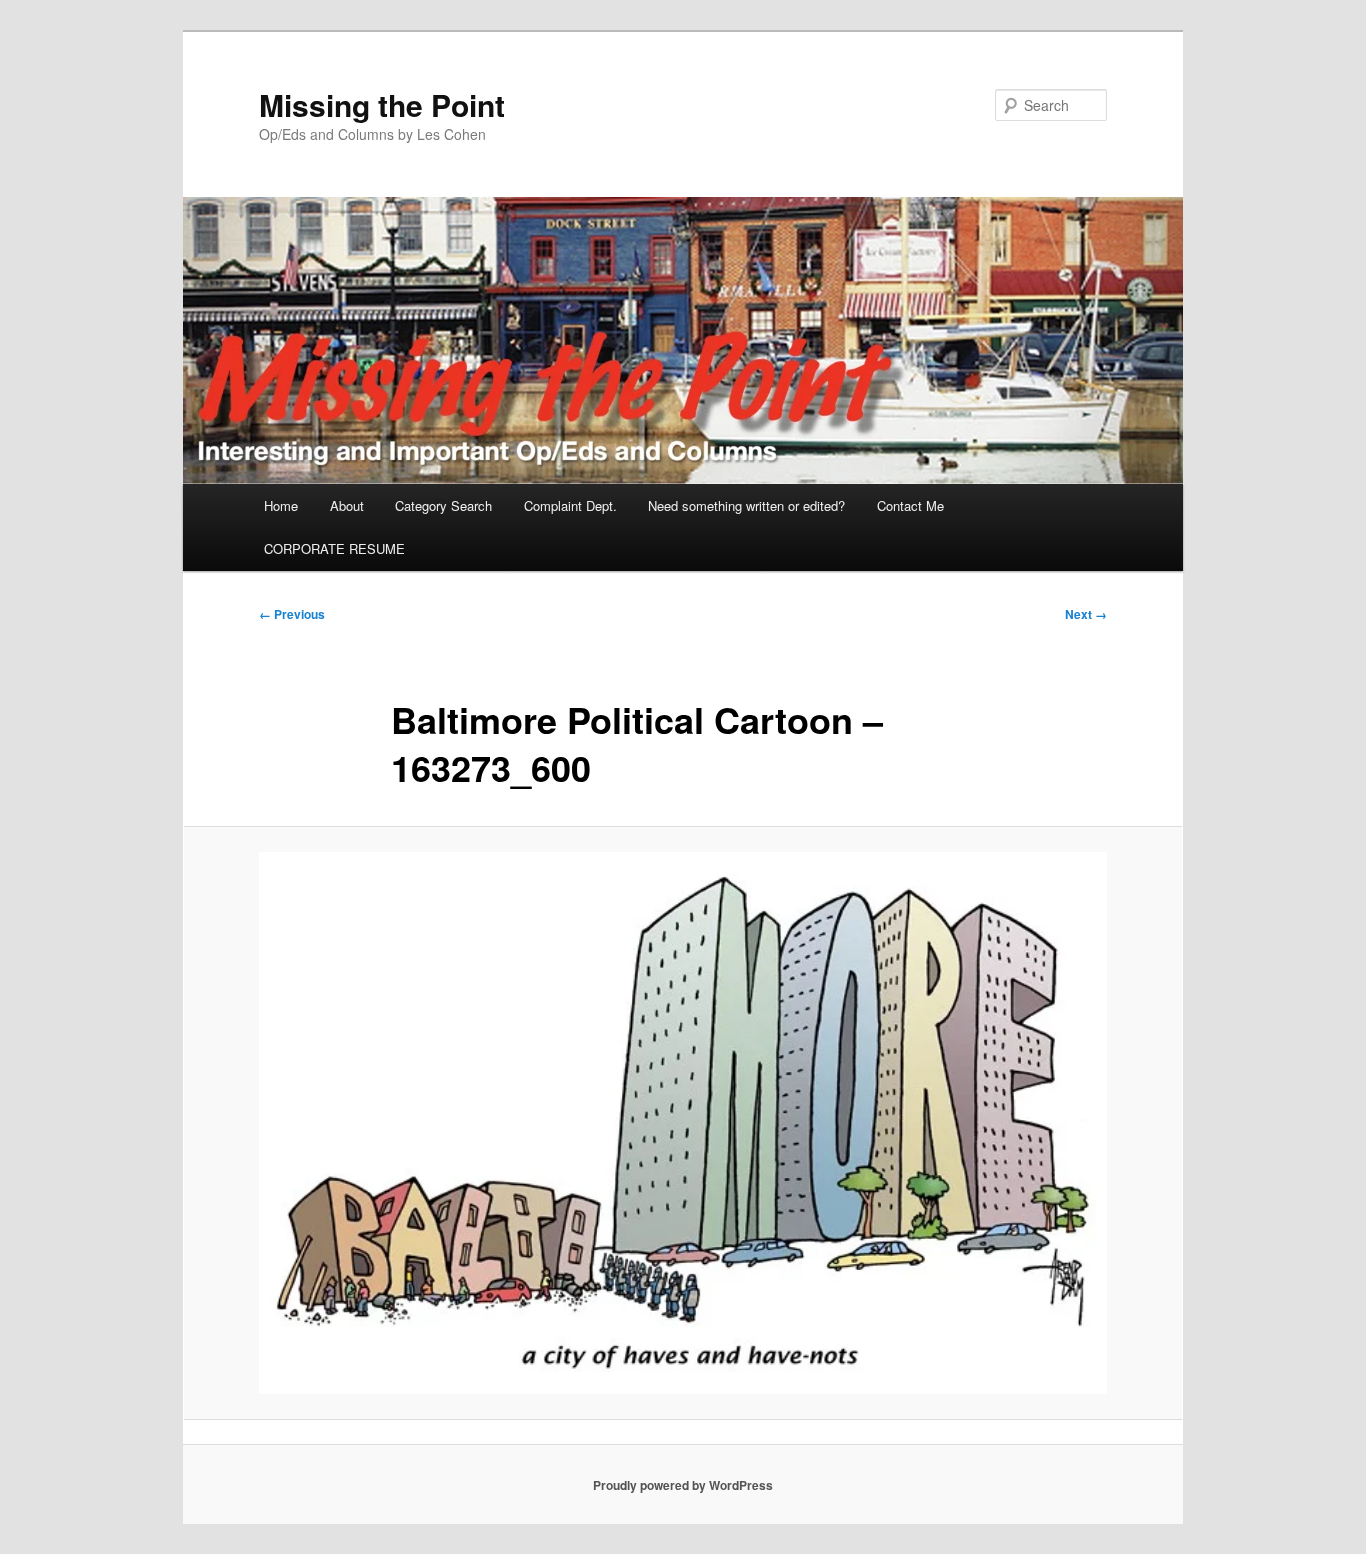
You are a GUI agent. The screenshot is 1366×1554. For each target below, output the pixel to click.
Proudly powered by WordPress (683, 1485)
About (347, 505)
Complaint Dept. (570, 505)
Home (281, 505)
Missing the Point (382, 104)
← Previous (292, 614)
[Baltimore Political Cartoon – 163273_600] (683, 1123)
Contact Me (910, 505)
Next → (1086, 614)
